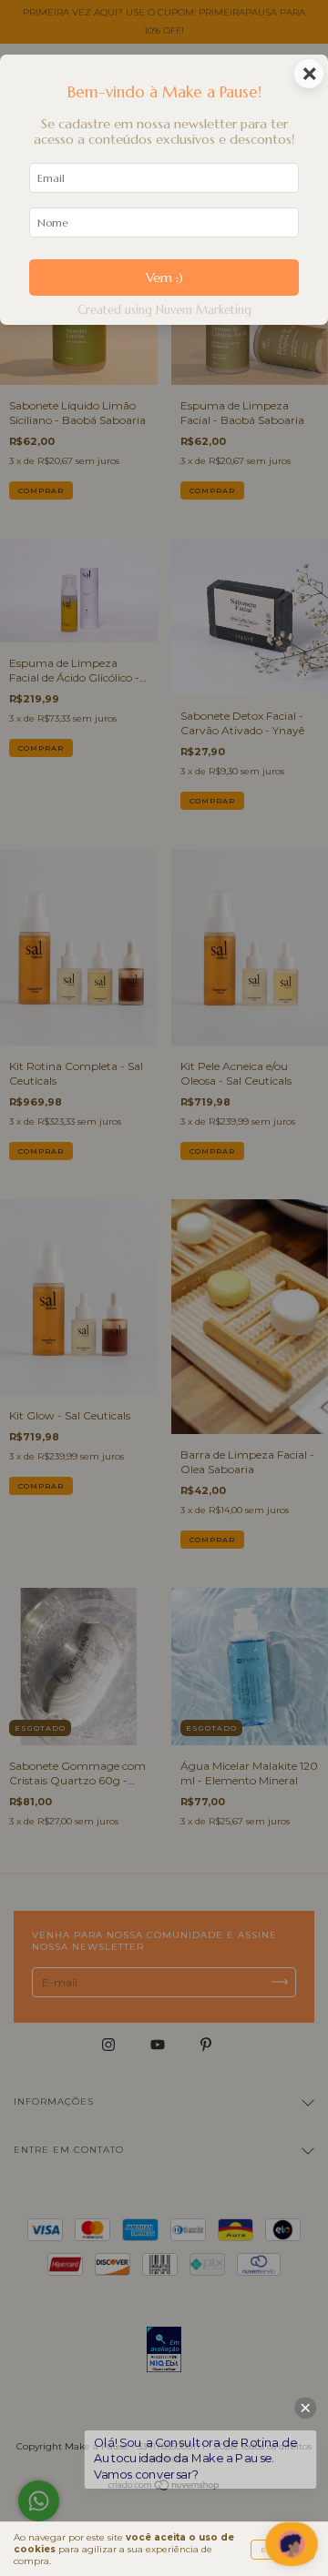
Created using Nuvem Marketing (164, 310)
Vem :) (164, 278)
